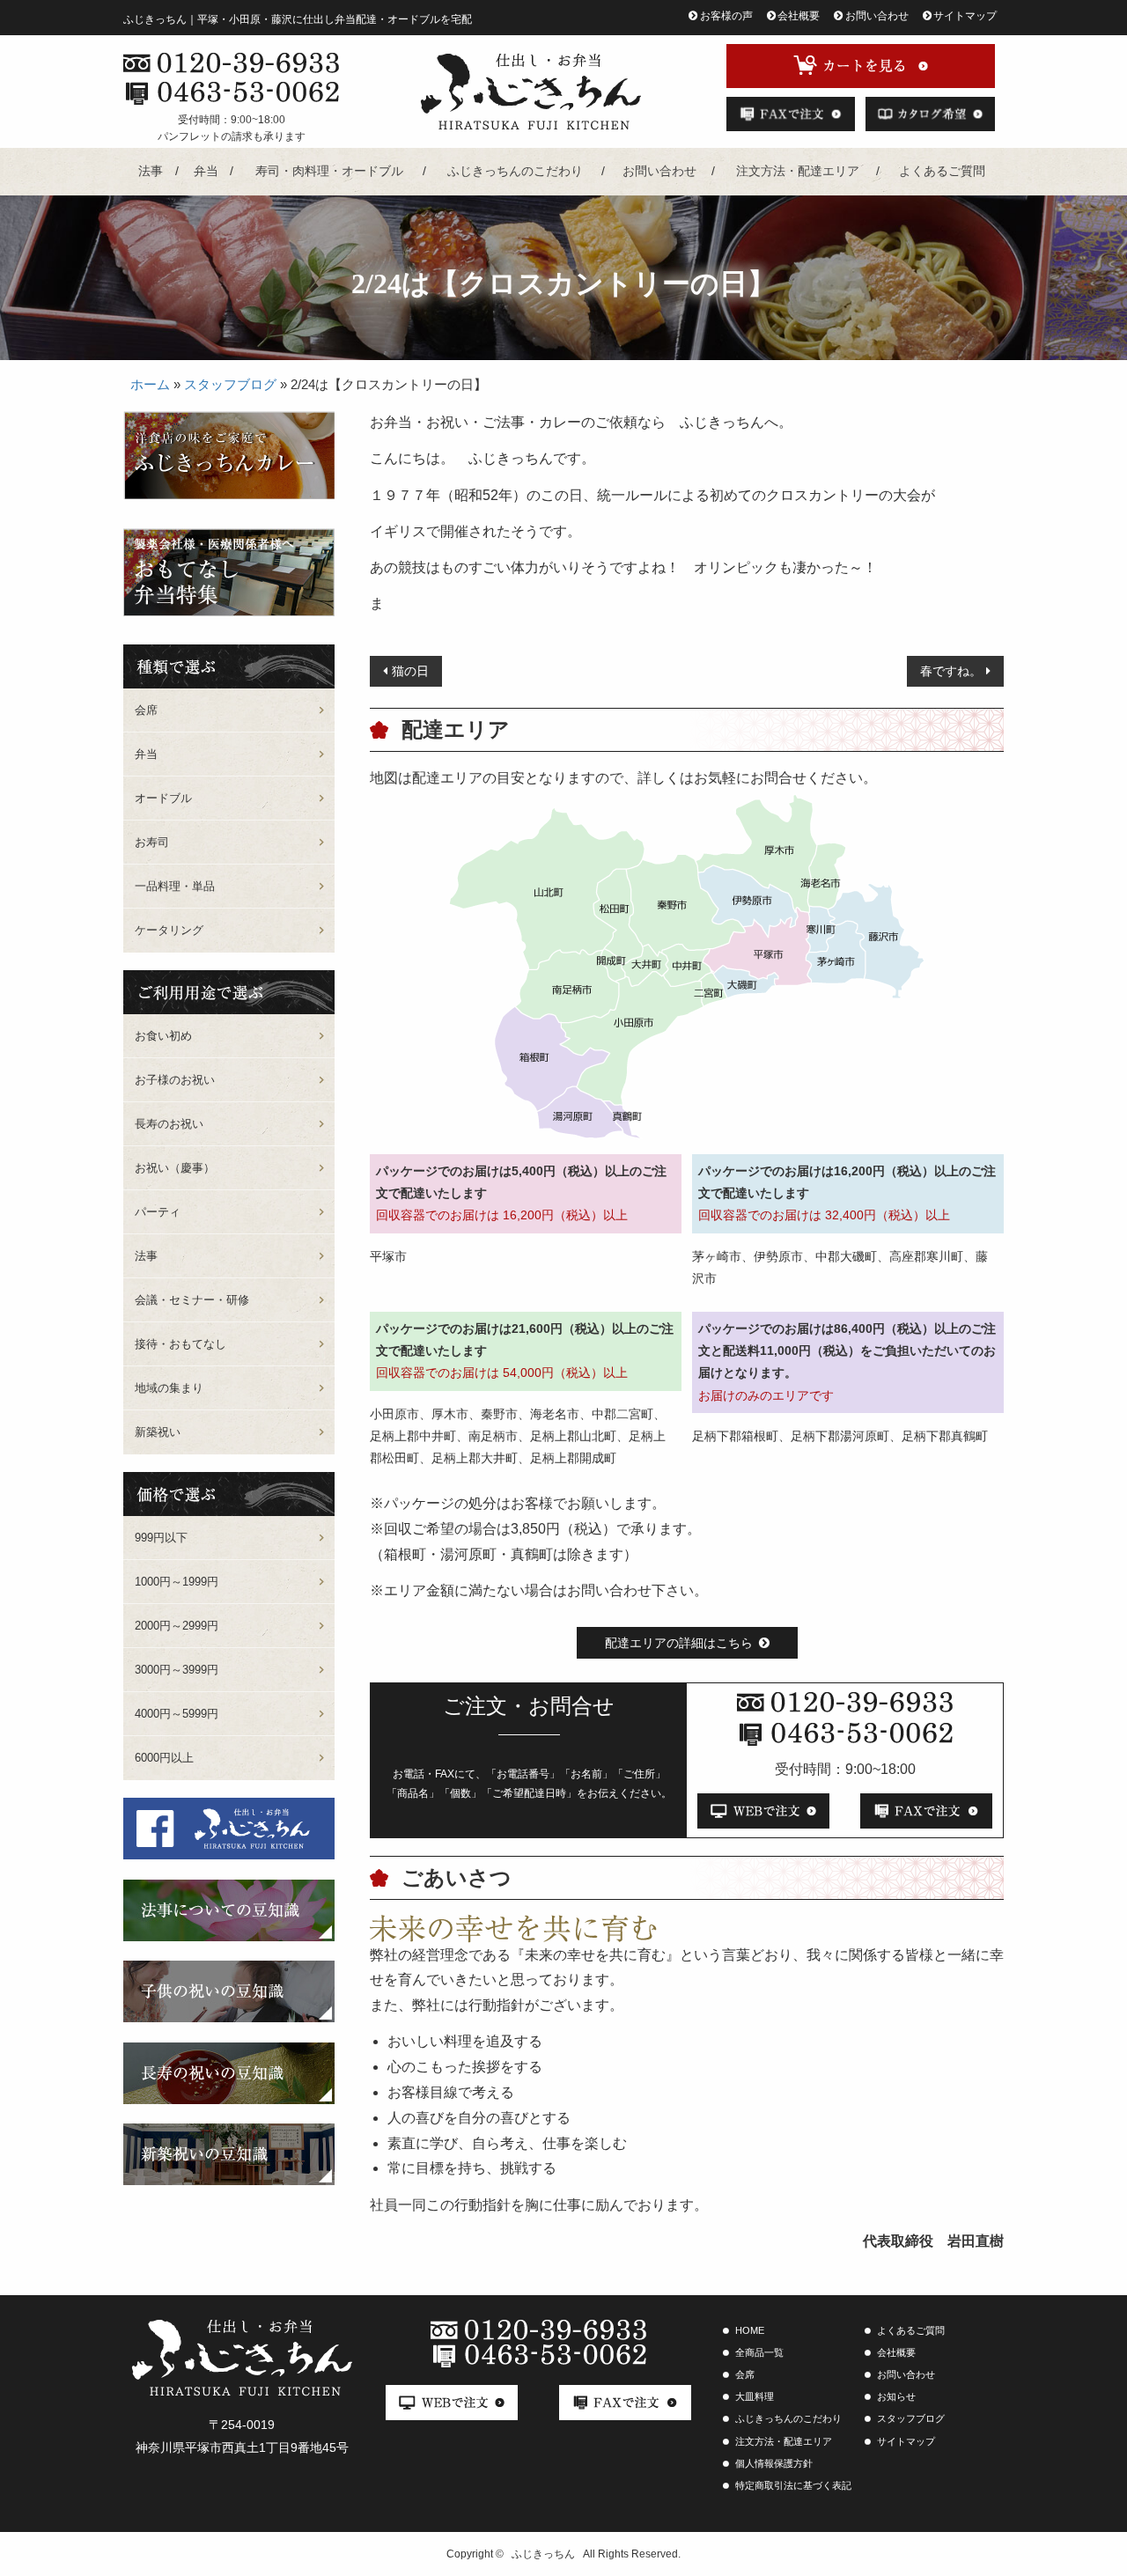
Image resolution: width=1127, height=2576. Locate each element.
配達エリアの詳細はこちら (679, 1643)
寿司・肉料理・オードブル (329, 171)
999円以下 (161, 1538)
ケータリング (169, 930)
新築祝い (158, 1432)
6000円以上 (164, 1758)
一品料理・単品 (175, 886)
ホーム (150, 384)
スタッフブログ (230, 384)
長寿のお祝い (169, 1124)
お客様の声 (726, 16)
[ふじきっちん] (530, 92)
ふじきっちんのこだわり (515, 171)
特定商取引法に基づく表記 (793, 2485)
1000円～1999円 (177, 1582)
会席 (146, 710)
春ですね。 (951, 671)
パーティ (158, 1212)
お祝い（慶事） (175, 1168)
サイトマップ (965, 16)
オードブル (163, 798)
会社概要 (799, 16)
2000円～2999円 (177, 1626)
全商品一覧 (759, 2352)
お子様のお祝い (175, 1080)
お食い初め (163, 1036)
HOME (750, 2330)
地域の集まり (169, 1388)
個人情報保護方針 (774, 2463)
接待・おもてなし (180, 1344)
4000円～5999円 (177, 1714)
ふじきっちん (543, 2554)
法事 (151, 171)
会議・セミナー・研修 (192, 1300)
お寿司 (152, 842)
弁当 (206, 171)
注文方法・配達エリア (798, 171)
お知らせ (896, 2396)
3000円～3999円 (177, 1670)
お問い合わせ (877, 16)
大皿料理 (755, 2396)
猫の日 (410, 671)
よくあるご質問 (942, 171)
